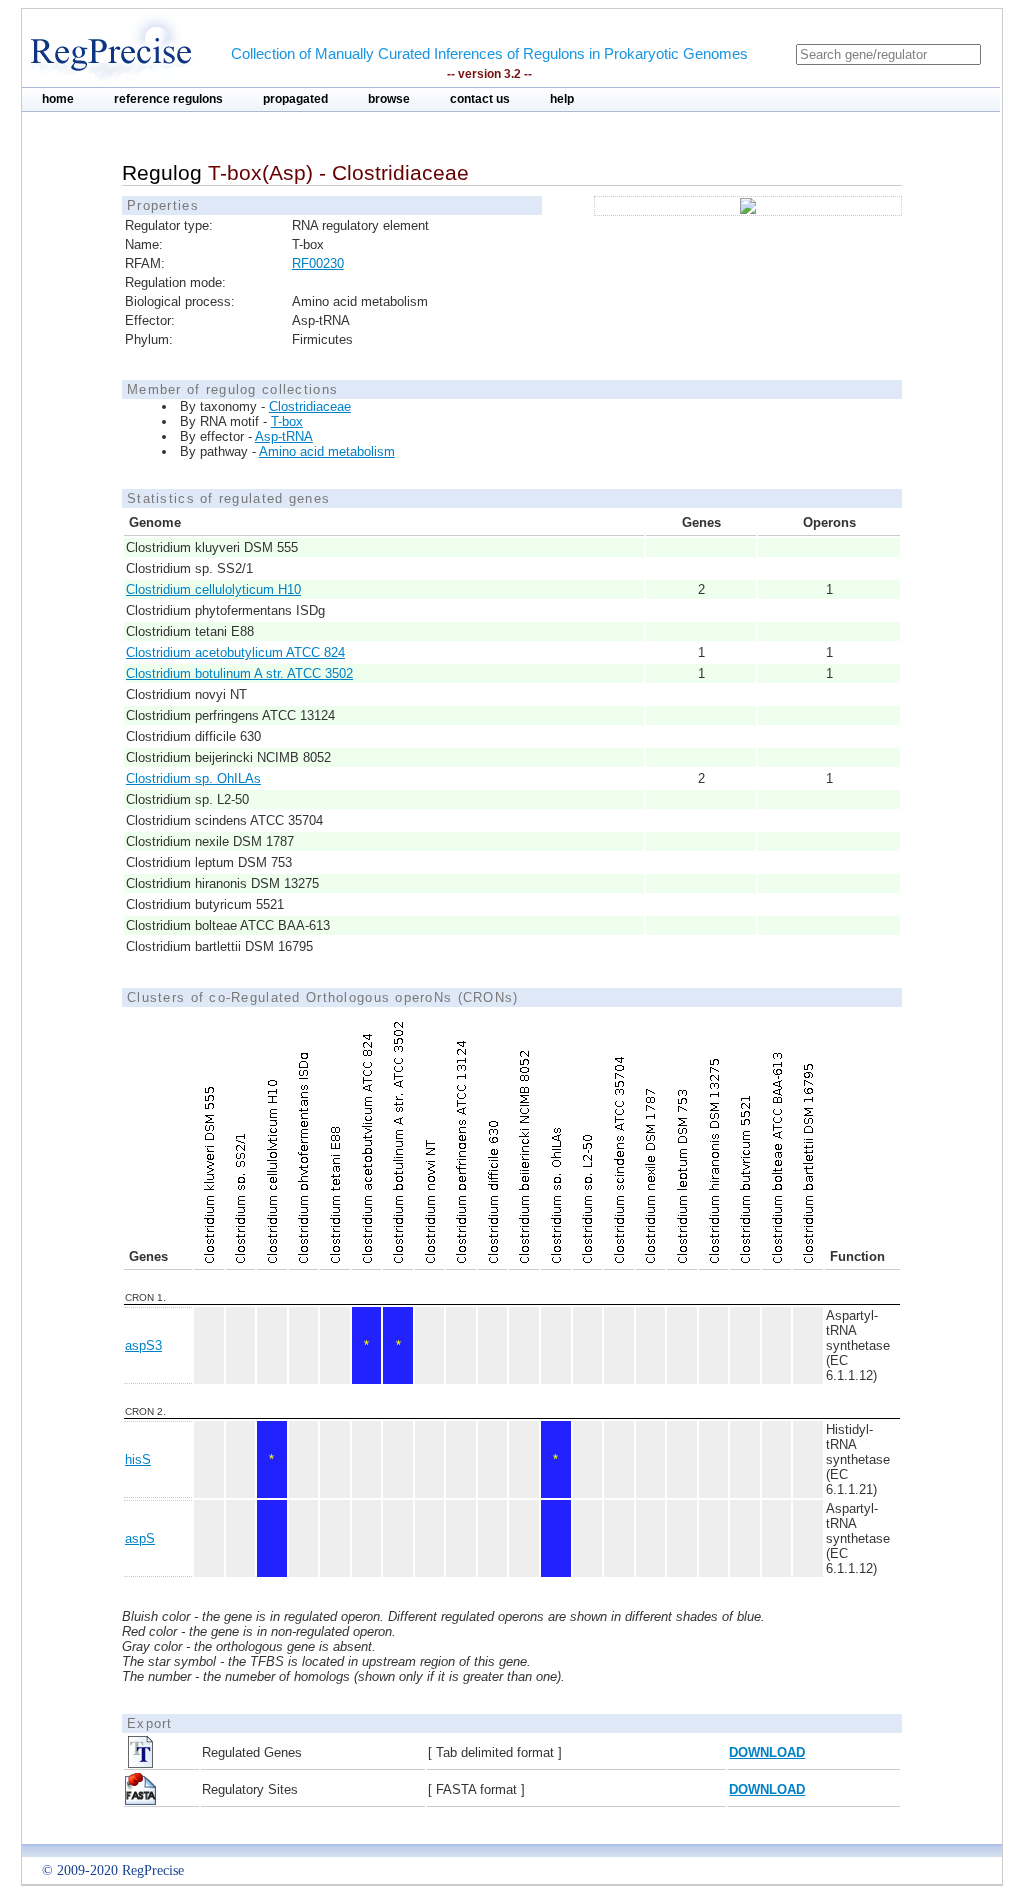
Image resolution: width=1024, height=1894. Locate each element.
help (562, 99)
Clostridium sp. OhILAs (193, 778)
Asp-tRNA (284, 436)
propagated (295, 99)
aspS (140, 1538)
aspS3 (143, 1345)
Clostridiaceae (310, 406)
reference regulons (168, 99)
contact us (480, 99)
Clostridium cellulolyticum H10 (213, 589)
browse (389, 99)
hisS (138, 1459)
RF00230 (318, 263)
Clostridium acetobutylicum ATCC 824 (235, 652)
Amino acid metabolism (327, 451)
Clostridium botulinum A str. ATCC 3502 (239, 673)
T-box (287, 421)
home (58, 99)
